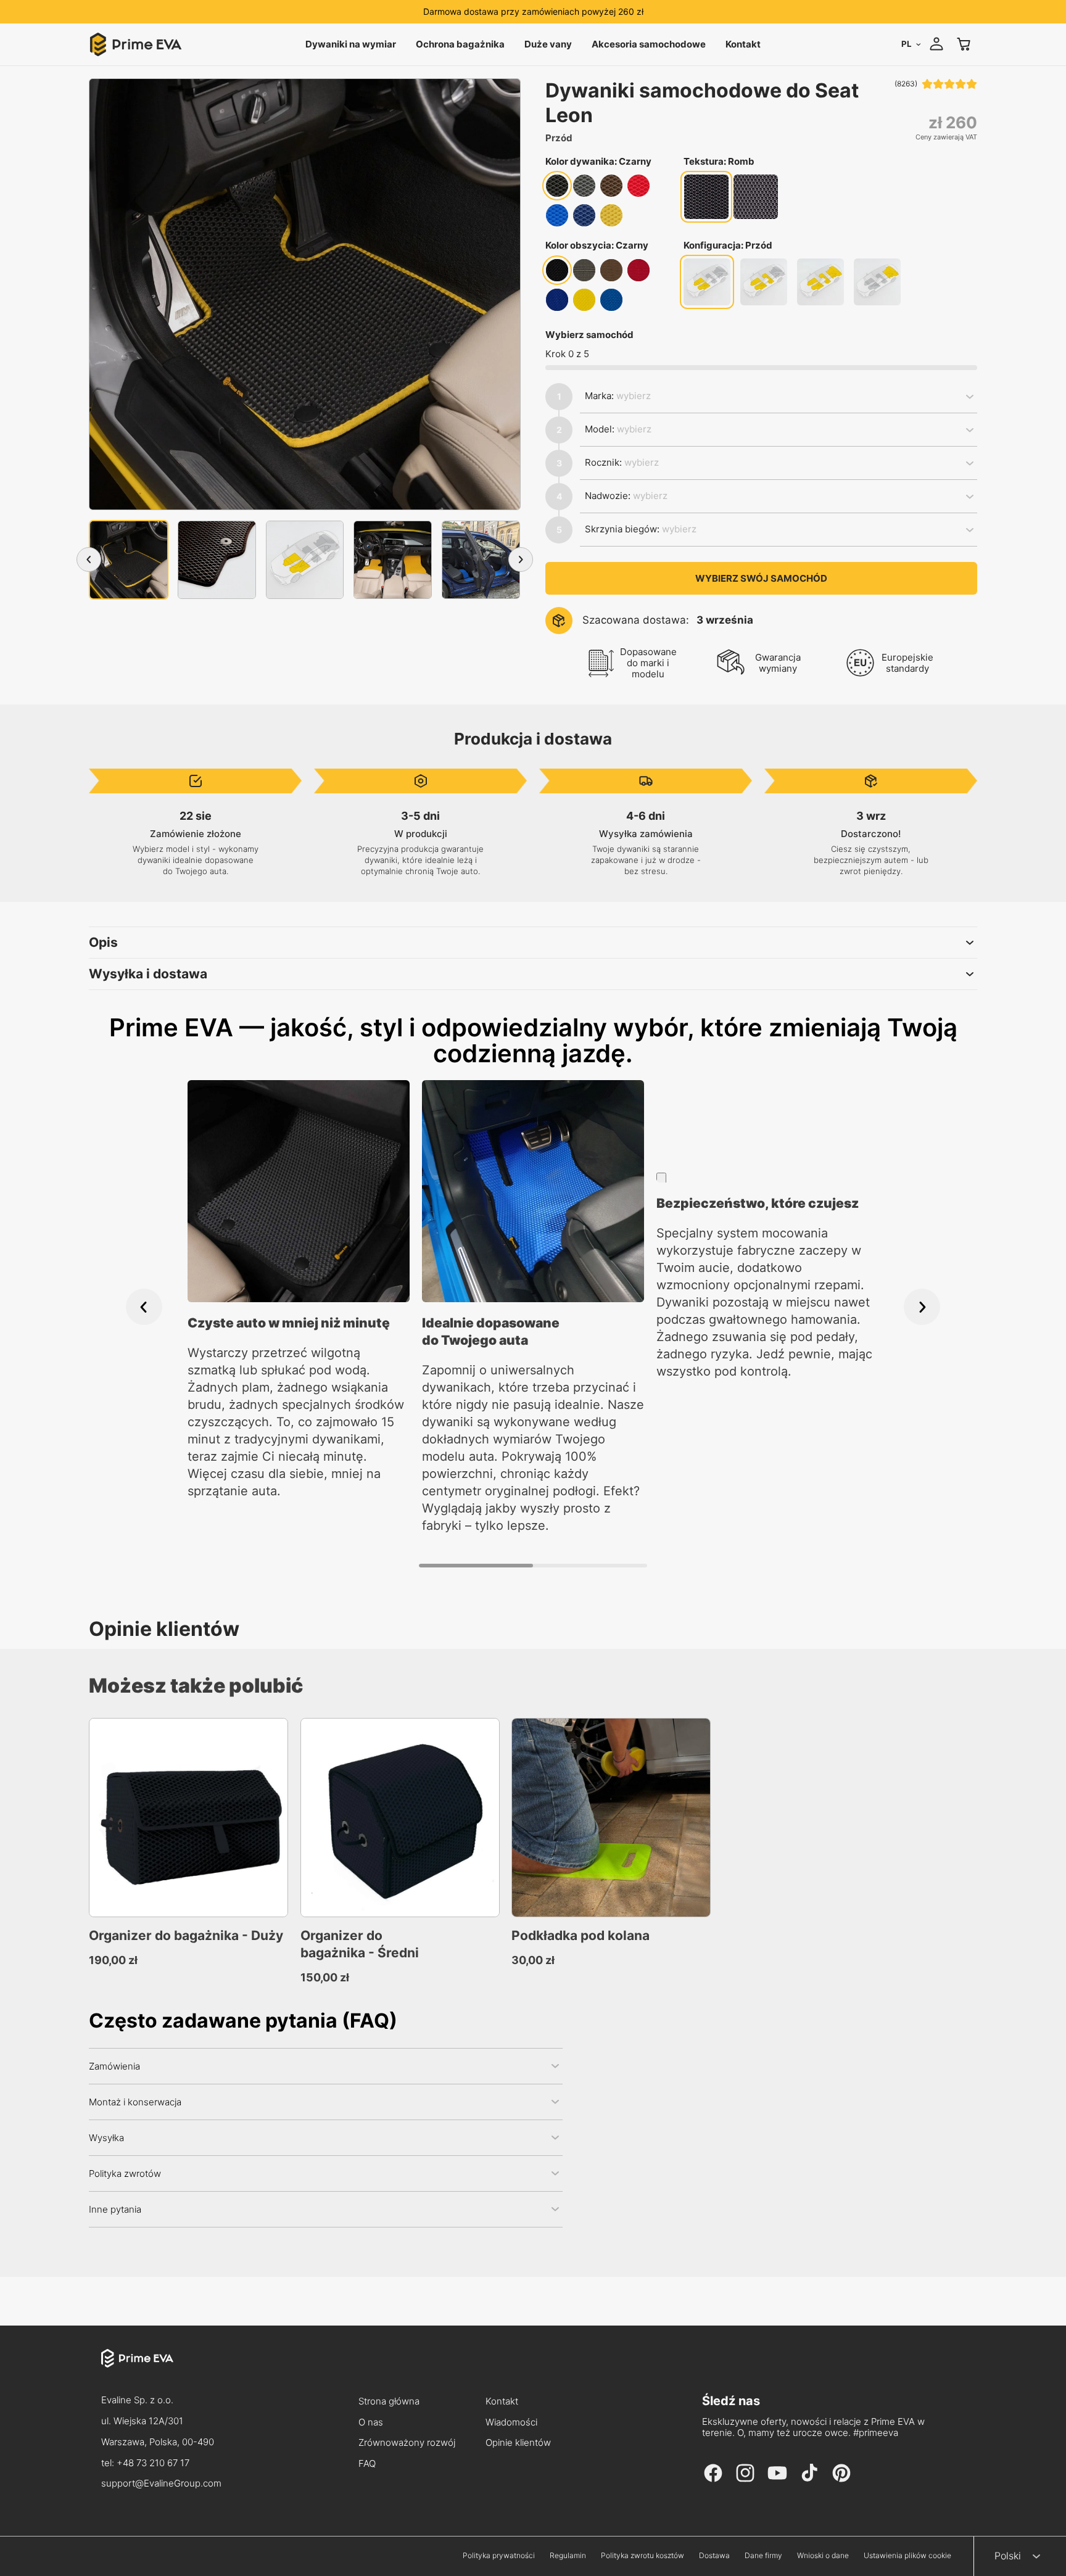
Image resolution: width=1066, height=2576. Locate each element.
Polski (1008, 2556)
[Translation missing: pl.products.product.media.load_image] (129, 560)
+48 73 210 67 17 (153, 2463)
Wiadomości (511, 2423)
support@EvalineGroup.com (161, 2483)
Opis (103, 942)
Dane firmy (763, 2556)
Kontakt (502, 2402)
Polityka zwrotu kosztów (642, 2556)
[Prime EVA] (161, 2369)
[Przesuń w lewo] (89, 559)
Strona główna (389, 2402)
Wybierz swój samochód (761, 578)
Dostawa (714, 2556)
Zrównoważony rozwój (407, 2443)
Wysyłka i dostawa (148, 974)
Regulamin (568, 2556)
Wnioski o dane (823, 2556)
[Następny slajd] (922, 1307)
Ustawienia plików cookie (907, 2556)
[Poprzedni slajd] (144, 1307)
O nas (371, 2423)
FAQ (367, 2464)
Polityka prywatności (499, 2556)
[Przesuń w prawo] (521, 559)
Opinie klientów (518, 2443)
